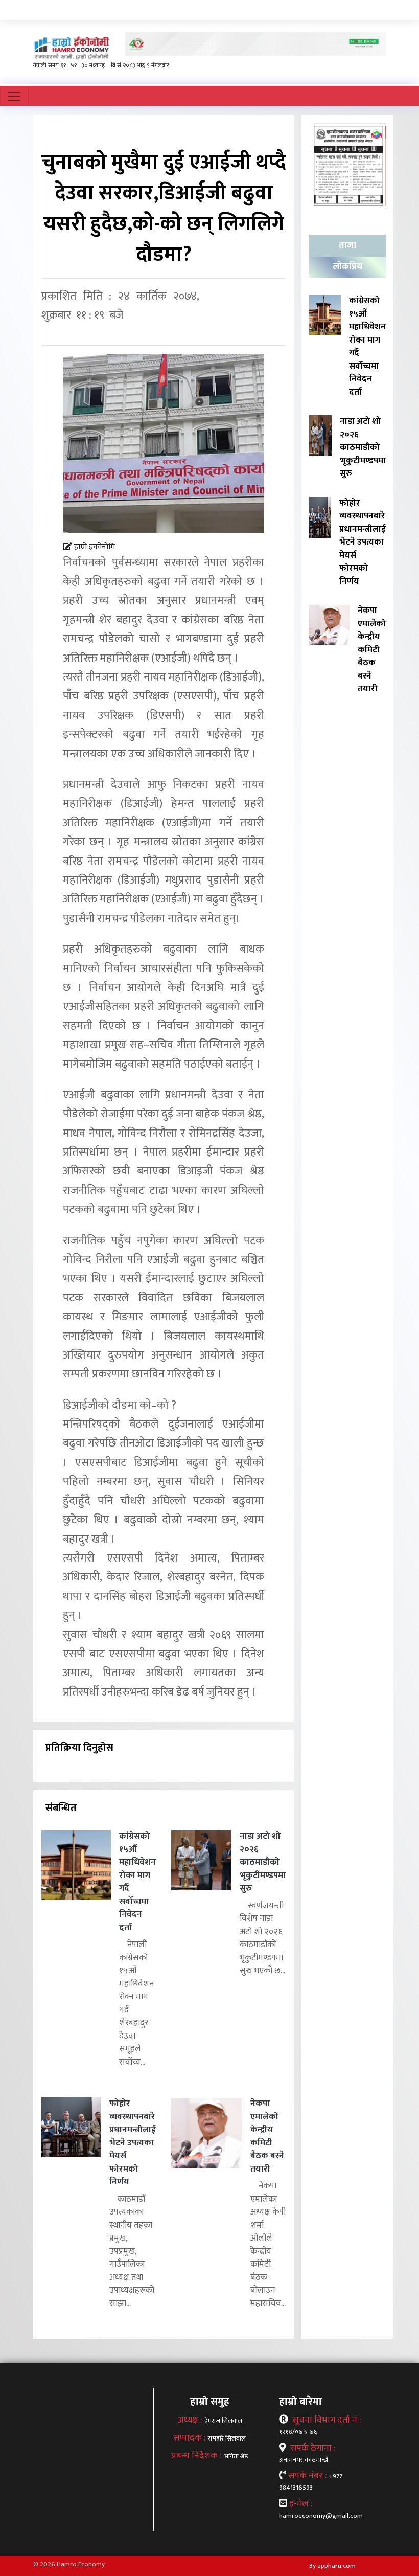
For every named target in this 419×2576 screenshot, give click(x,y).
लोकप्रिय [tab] (347, 267)
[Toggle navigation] (14, 96)
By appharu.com (332, 2566)
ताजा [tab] (347, 245)
